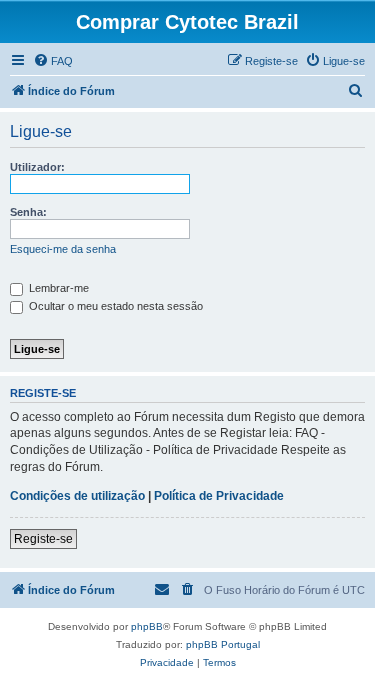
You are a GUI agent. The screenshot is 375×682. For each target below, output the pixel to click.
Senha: (28, 212)
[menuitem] (53, 61)
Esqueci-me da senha (63, 249)
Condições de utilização (77, 496)
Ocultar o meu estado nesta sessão (114, 306)
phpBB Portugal (223, 644)
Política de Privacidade (219, 496)
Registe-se (43, 539)
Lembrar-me (57, 288)
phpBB (147, 626)
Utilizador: (37, 167)
